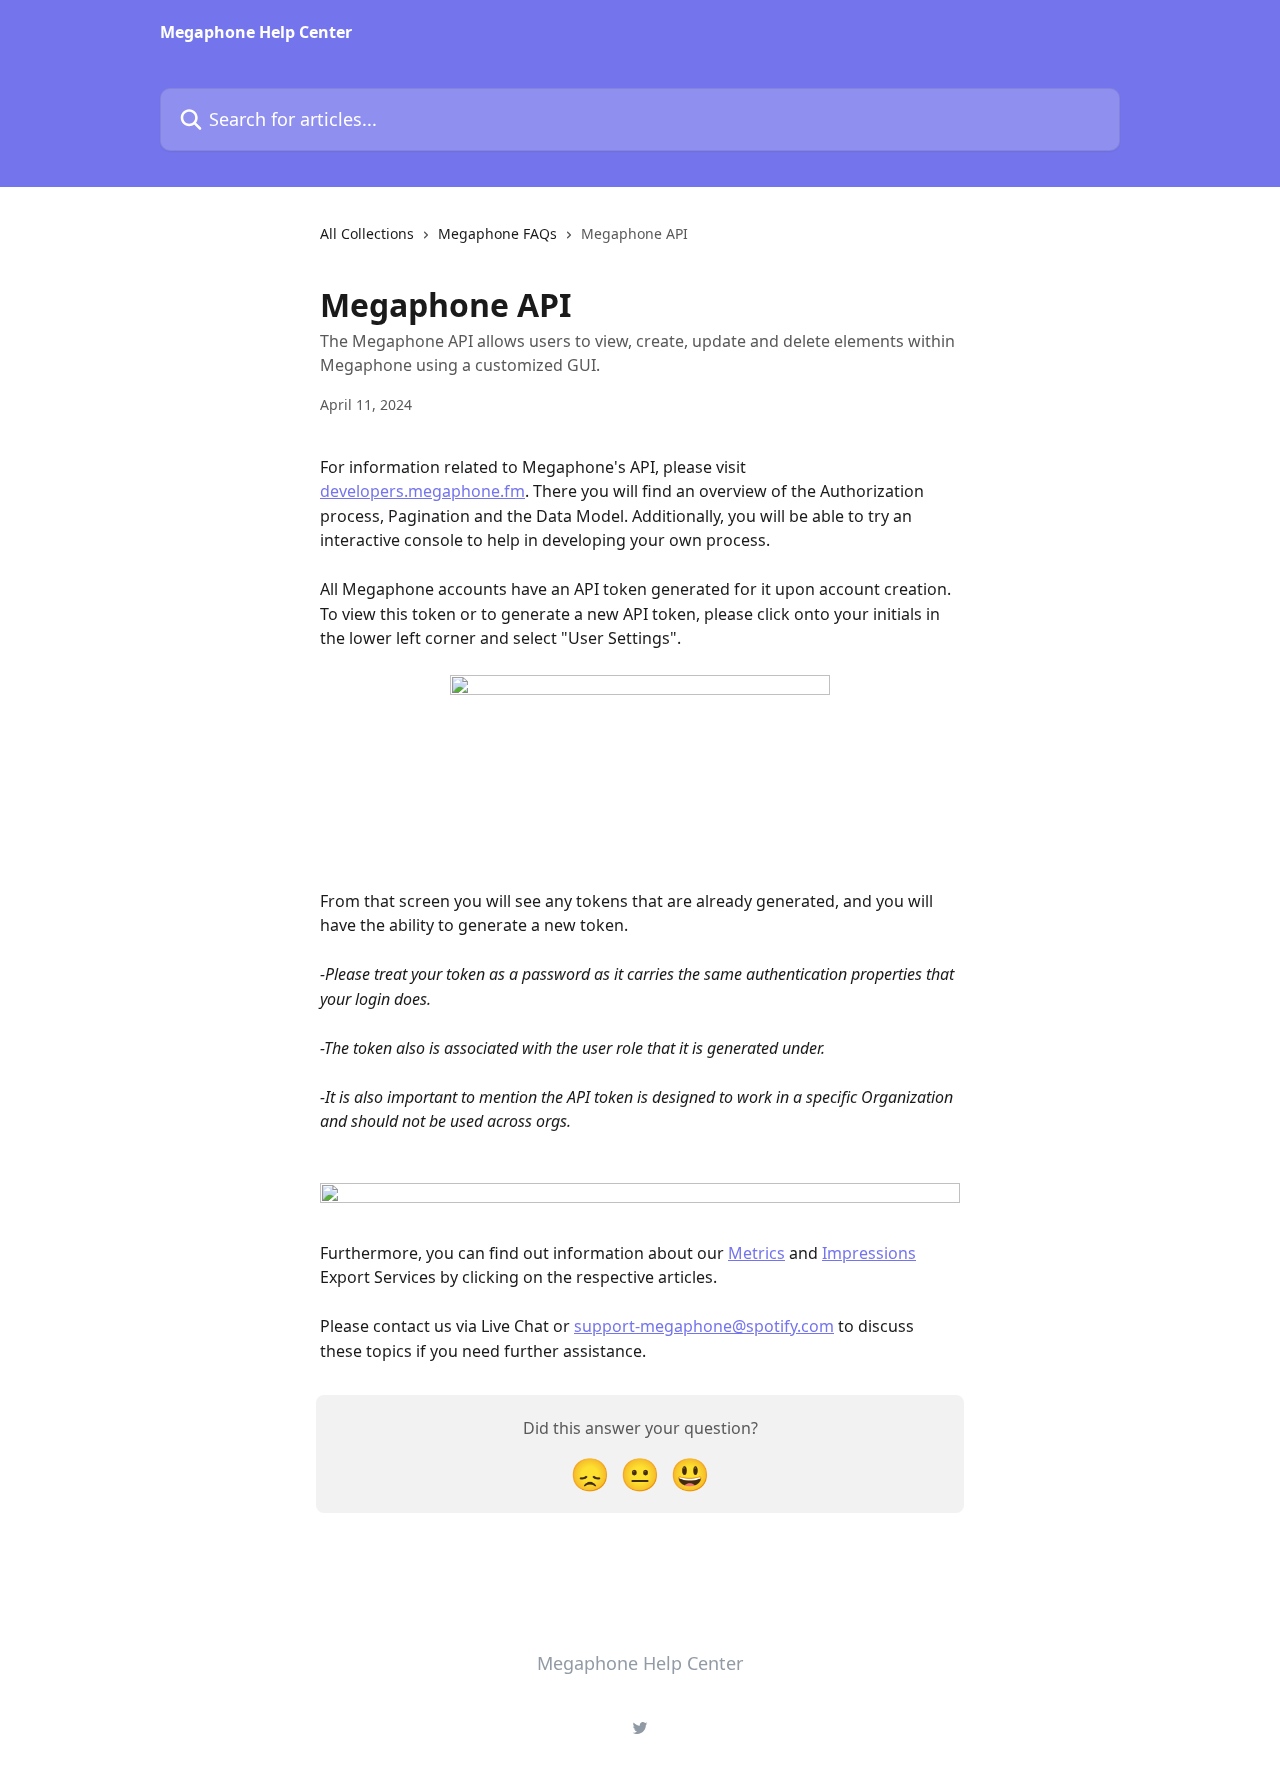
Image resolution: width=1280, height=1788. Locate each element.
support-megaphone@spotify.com (704, 1326)
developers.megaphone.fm (422, 491)
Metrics (756, 1253)
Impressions (869, 1253)
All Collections (367, 233)
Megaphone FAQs (497, 233)
